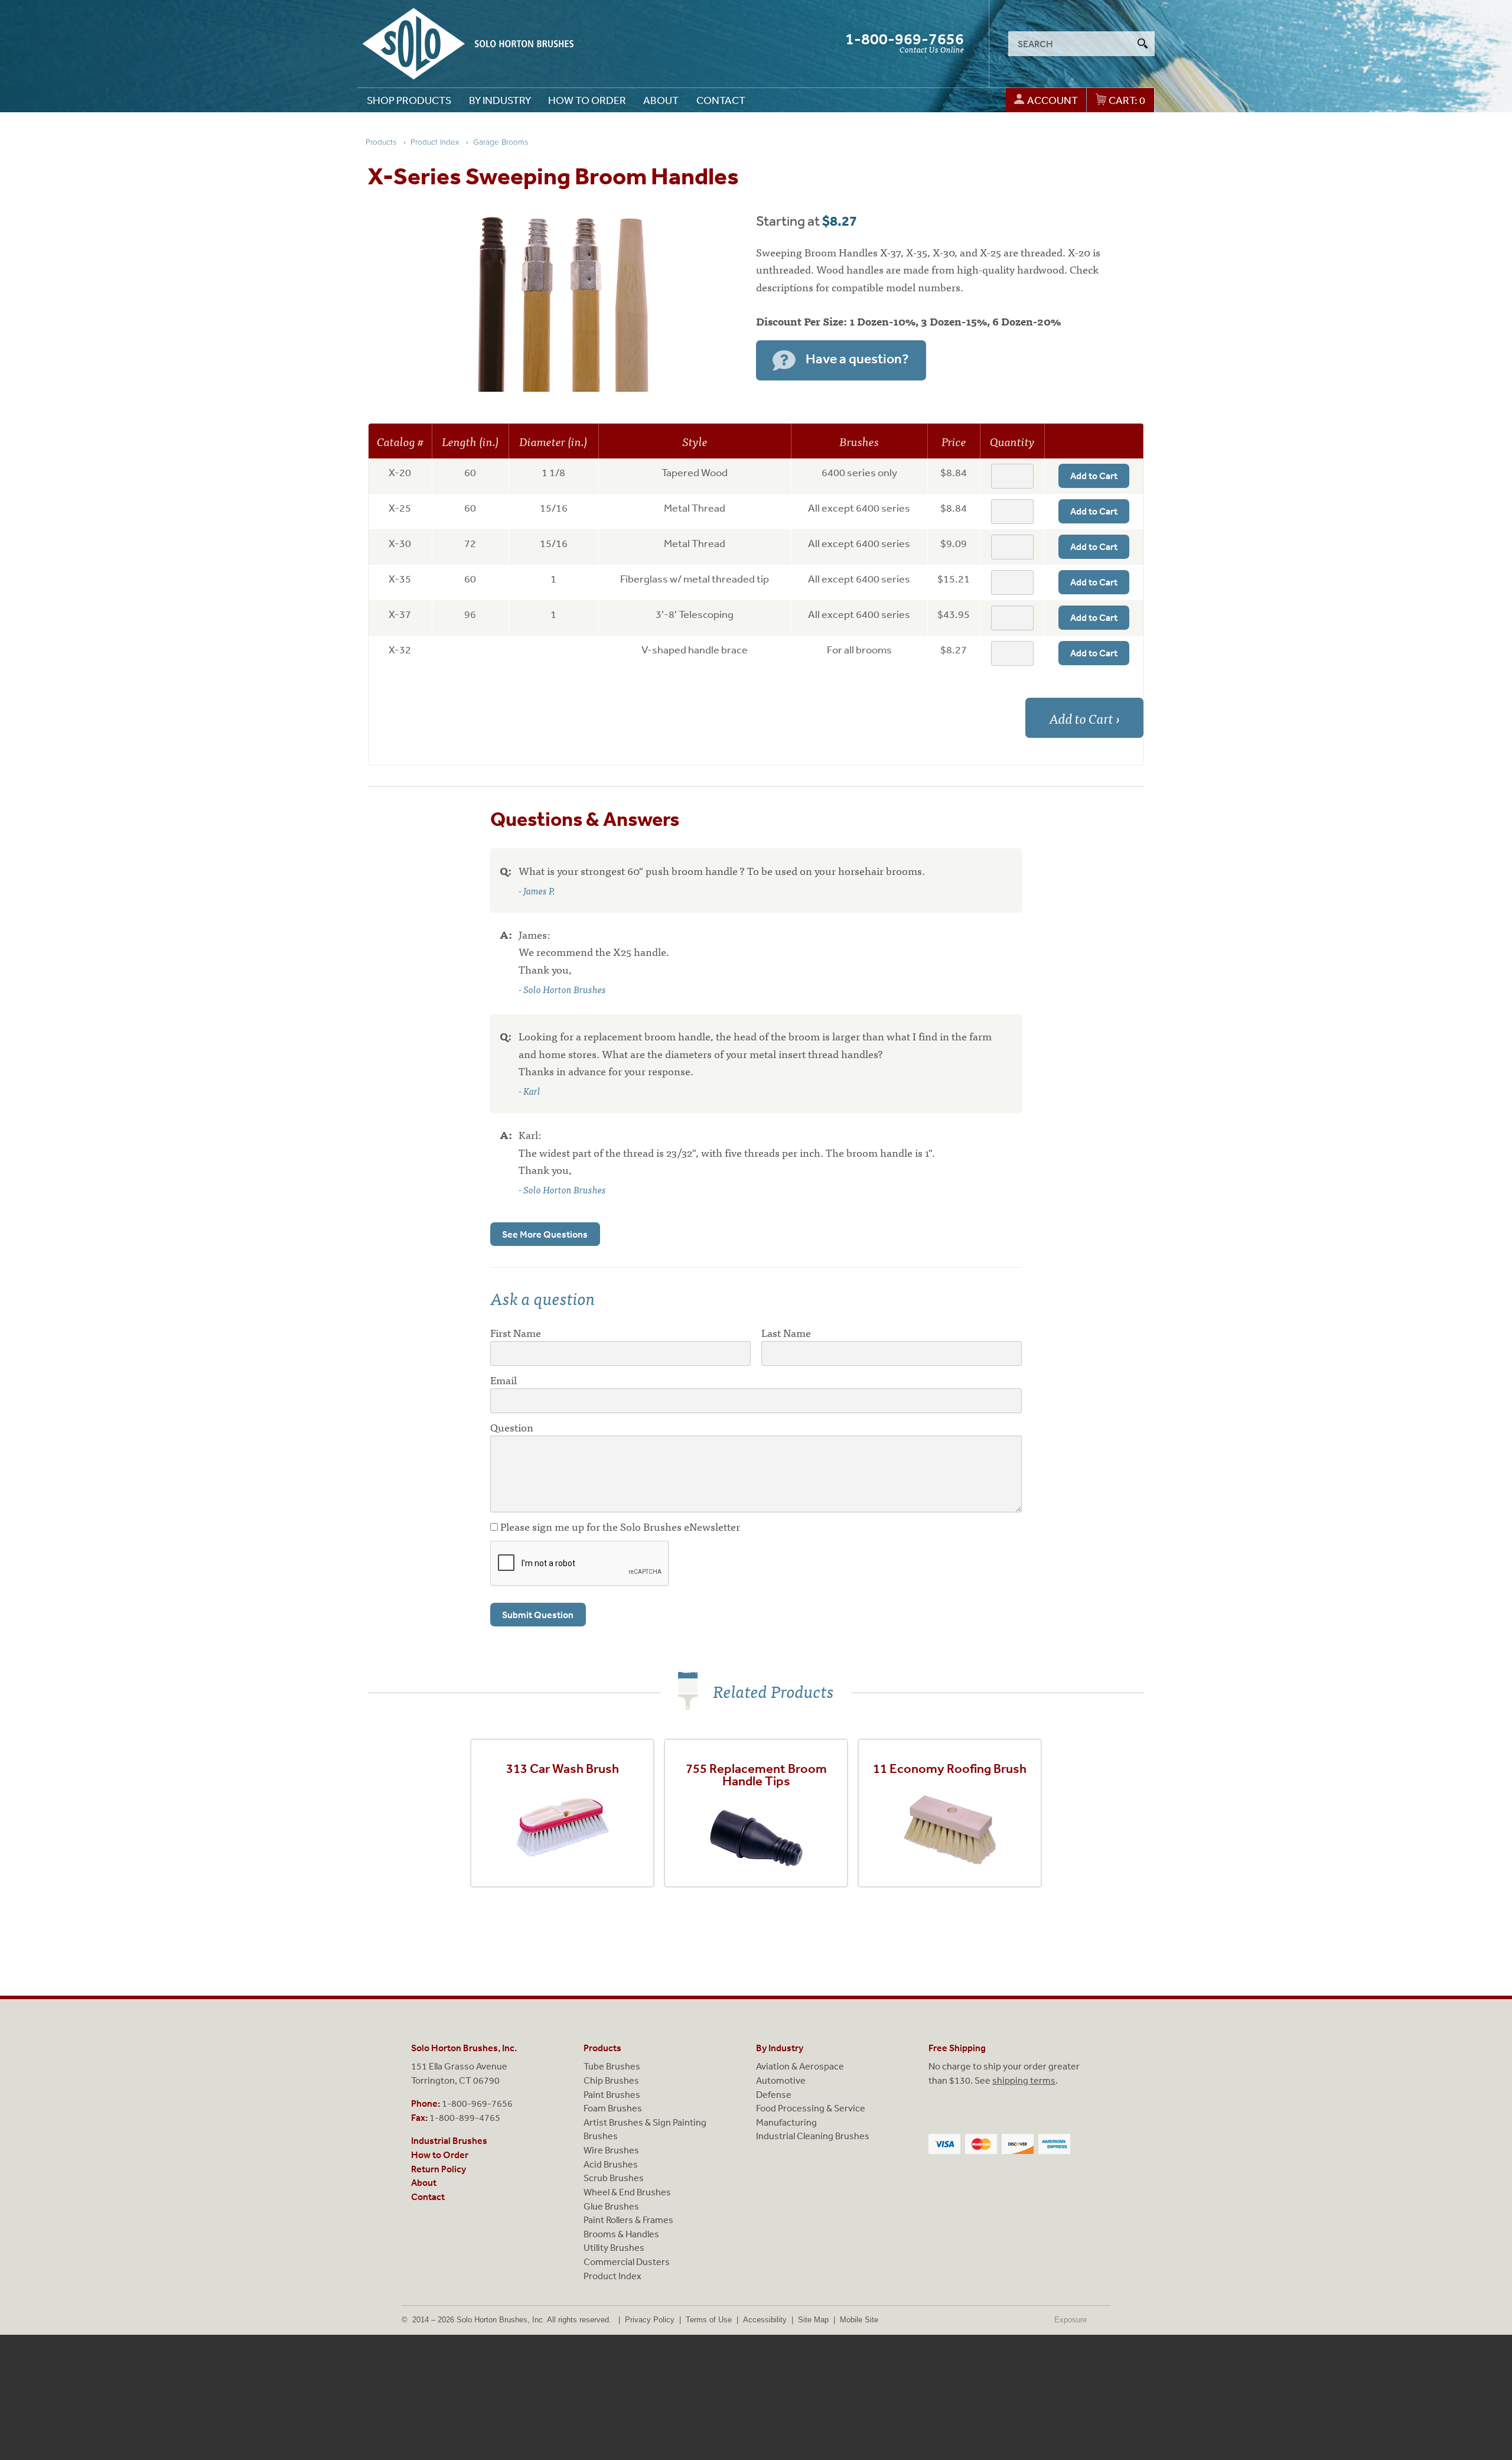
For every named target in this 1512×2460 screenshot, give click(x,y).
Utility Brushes (614, 2247)
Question (512, 1427)
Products (602, 2048)
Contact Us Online (932, 49)
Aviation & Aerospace (800, 2066)
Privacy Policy (650, 2320)
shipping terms (1024, 2080)
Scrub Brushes (614, 2178)
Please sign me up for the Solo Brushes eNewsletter (619, 1526)
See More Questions (545, 1234)
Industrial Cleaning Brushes (813, 2136)
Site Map (813, 2320)
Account (1052, 100)
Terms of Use (709, 2320)
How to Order (587, 100)
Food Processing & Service (811, 2108)
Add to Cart (1094, 476)
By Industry (500, 100)
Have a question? (857, 359)
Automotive (781, 2080)
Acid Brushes (611, 2164)
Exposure (1081, 2320)
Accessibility (765, 2320)
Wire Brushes (611, 2150)
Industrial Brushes (449, 2140)
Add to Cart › (1085, 718)
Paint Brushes (612, 2094)
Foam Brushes (613, 2108)
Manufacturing (786, 2122)
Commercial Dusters (627, 2261)
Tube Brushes (612, 2066)
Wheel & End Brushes (627, 2192)
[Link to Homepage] (468, 44)
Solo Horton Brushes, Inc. (464, 2048)
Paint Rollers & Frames (628, 2220)
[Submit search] (1142, 44)
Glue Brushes (611, 2206)
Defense (774, 2094)
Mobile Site (859, 2320)
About (661, 100)
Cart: (1127, 100)
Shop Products (409, 100)
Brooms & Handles (621, 2234)
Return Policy (439, 2169)
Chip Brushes (611, 2080)
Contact (721, 100)
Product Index (612, 2276)
